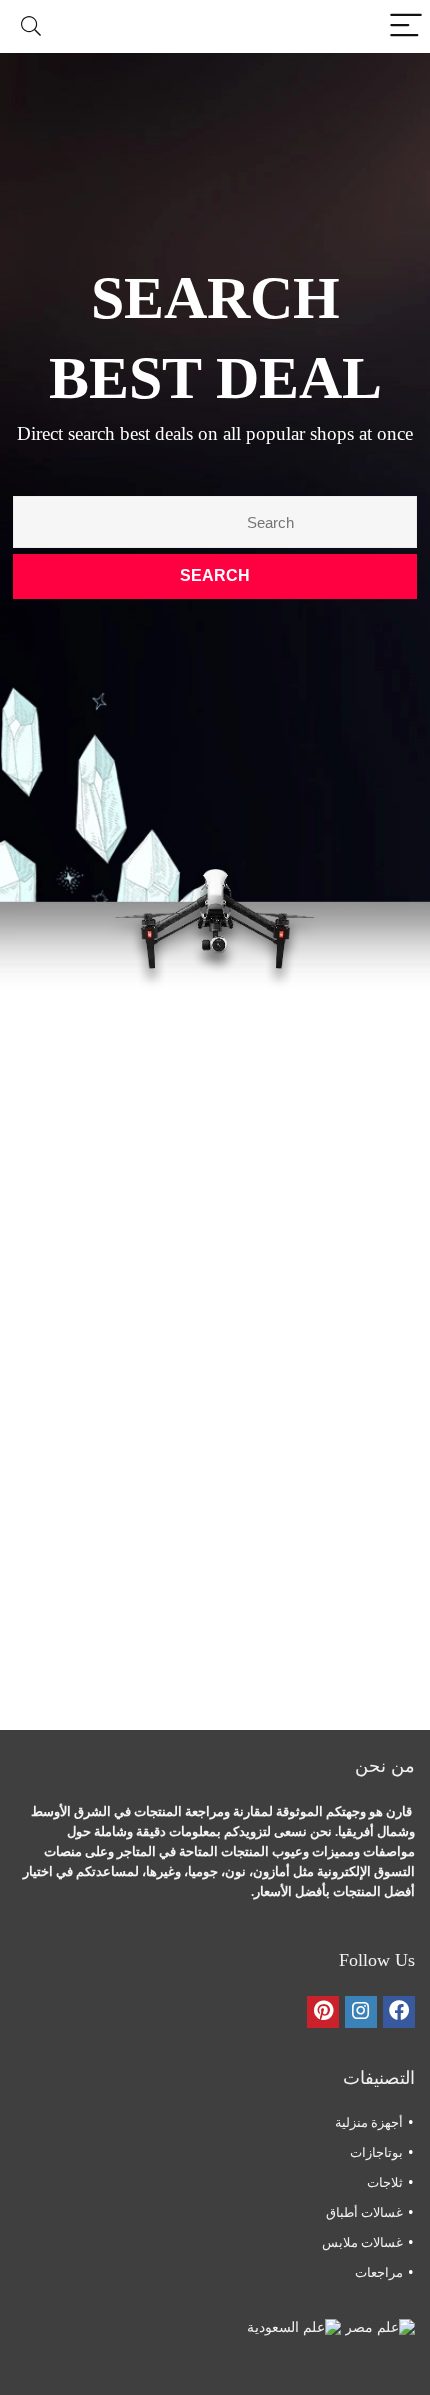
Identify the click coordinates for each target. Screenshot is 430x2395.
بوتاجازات (376, 2152)
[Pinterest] (323, 2012)
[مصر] (378, 2327)
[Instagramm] (361, 2012)
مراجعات (379, 2272)
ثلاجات (385, 2182)
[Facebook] (399, 2012)
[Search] (31, 26)
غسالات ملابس (362, 2242)
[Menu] (406, 26)
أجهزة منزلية (369, 2122)
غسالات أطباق (364, 2212)
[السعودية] (294, 2327)
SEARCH (215, 575)
